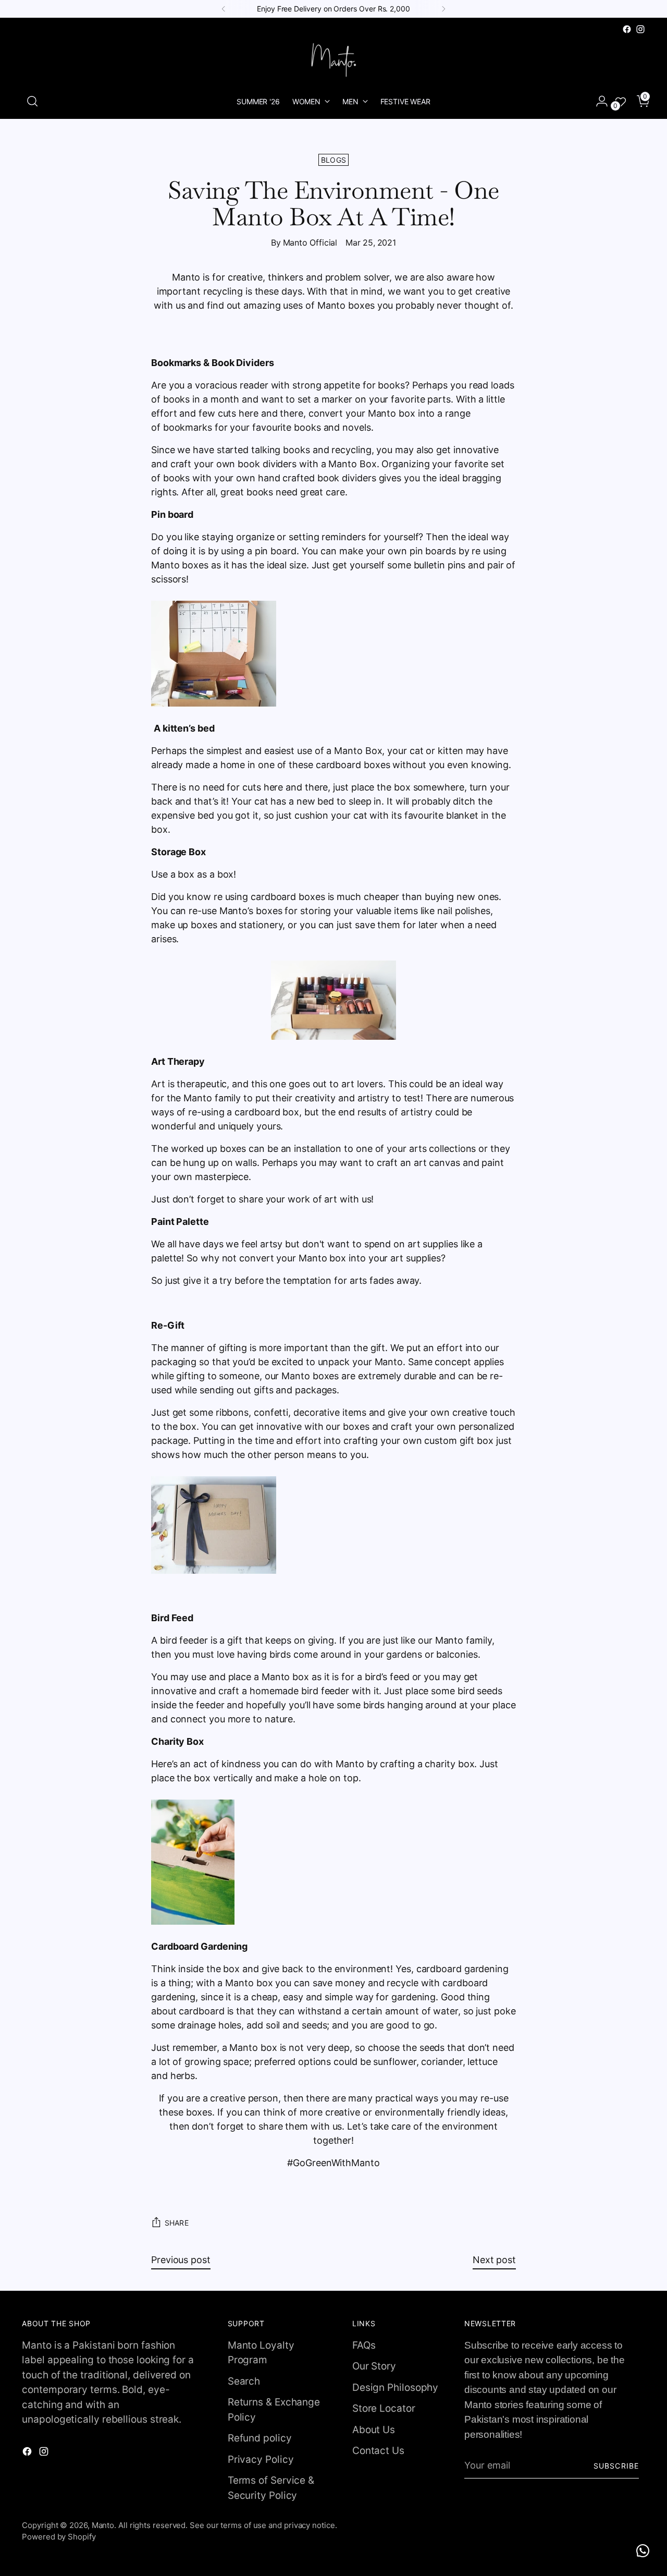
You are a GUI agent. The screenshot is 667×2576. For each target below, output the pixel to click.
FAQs (364, 2345)
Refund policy (260, 2438)
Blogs (334, 160)
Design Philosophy (395, 2387)
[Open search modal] (32, 101)
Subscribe (616, 2466)
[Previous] (224, 9)
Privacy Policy (261, 2459)
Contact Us (378, 2451)
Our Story (374, 2366)
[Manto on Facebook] (627, 29)
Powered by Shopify (59, 2537)
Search (244, 2381)
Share (177, 2223)
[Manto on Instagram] (640, 29)
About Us (374, 2430)
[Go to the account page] (598, 101)
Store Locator (384, 2408)
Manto (103, 2525)
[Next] (443, 9)
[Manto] (333, 60)
